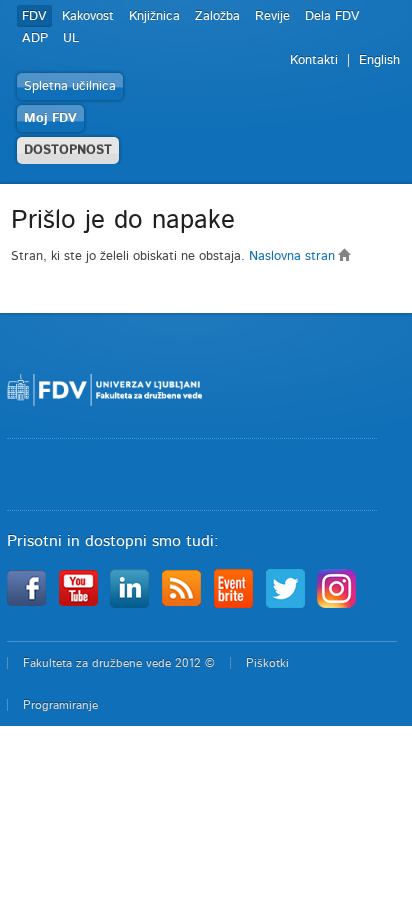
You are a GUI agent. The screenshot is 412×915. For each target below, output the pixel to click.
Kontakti (314, 60)
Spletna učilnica (70, 86)
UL (71, 38)
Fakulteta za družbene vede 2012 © (119, 663)
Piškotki (267, 663)
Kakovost (88, 16)
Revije (272, 16)
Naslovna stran (294, 256)
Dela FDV (332, 16)
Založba (217, 16)
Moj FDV (50, 118)
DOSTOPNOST (68, 150)
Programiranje (60, 705)
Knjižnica (154, 16)
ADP (35, 38)
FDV (34, 16)
